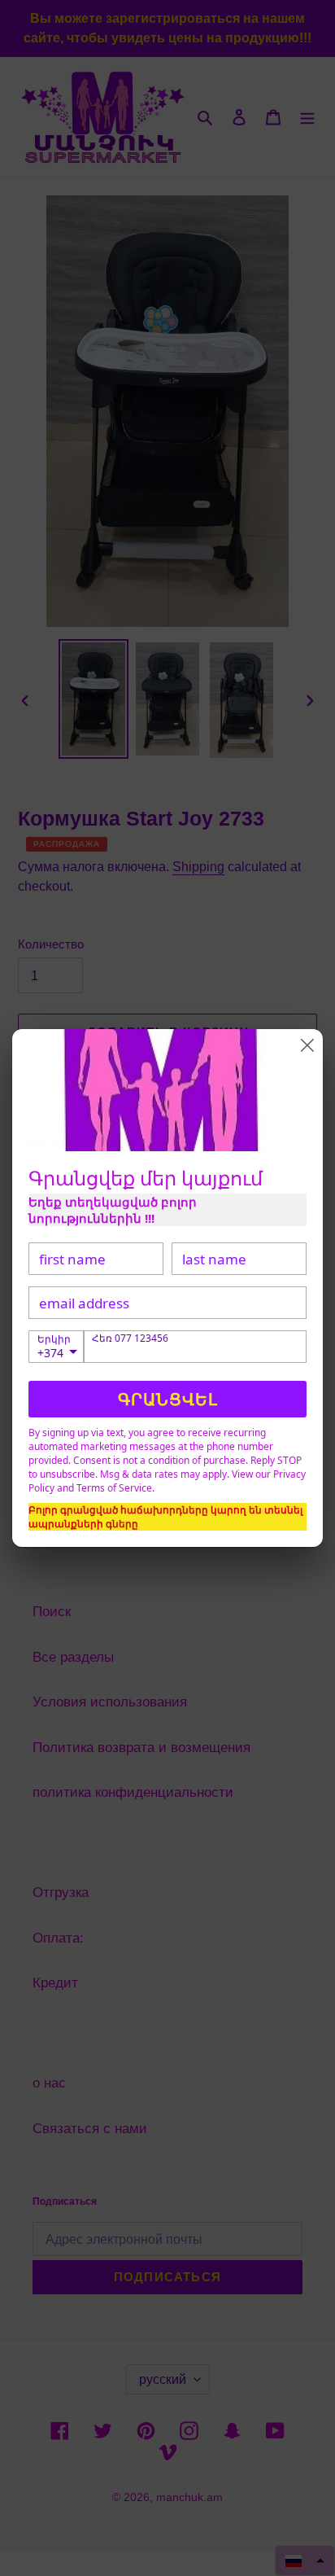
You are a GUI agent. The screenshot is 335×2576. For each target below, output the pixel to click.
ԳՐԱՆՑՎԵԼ (168, 1399)
